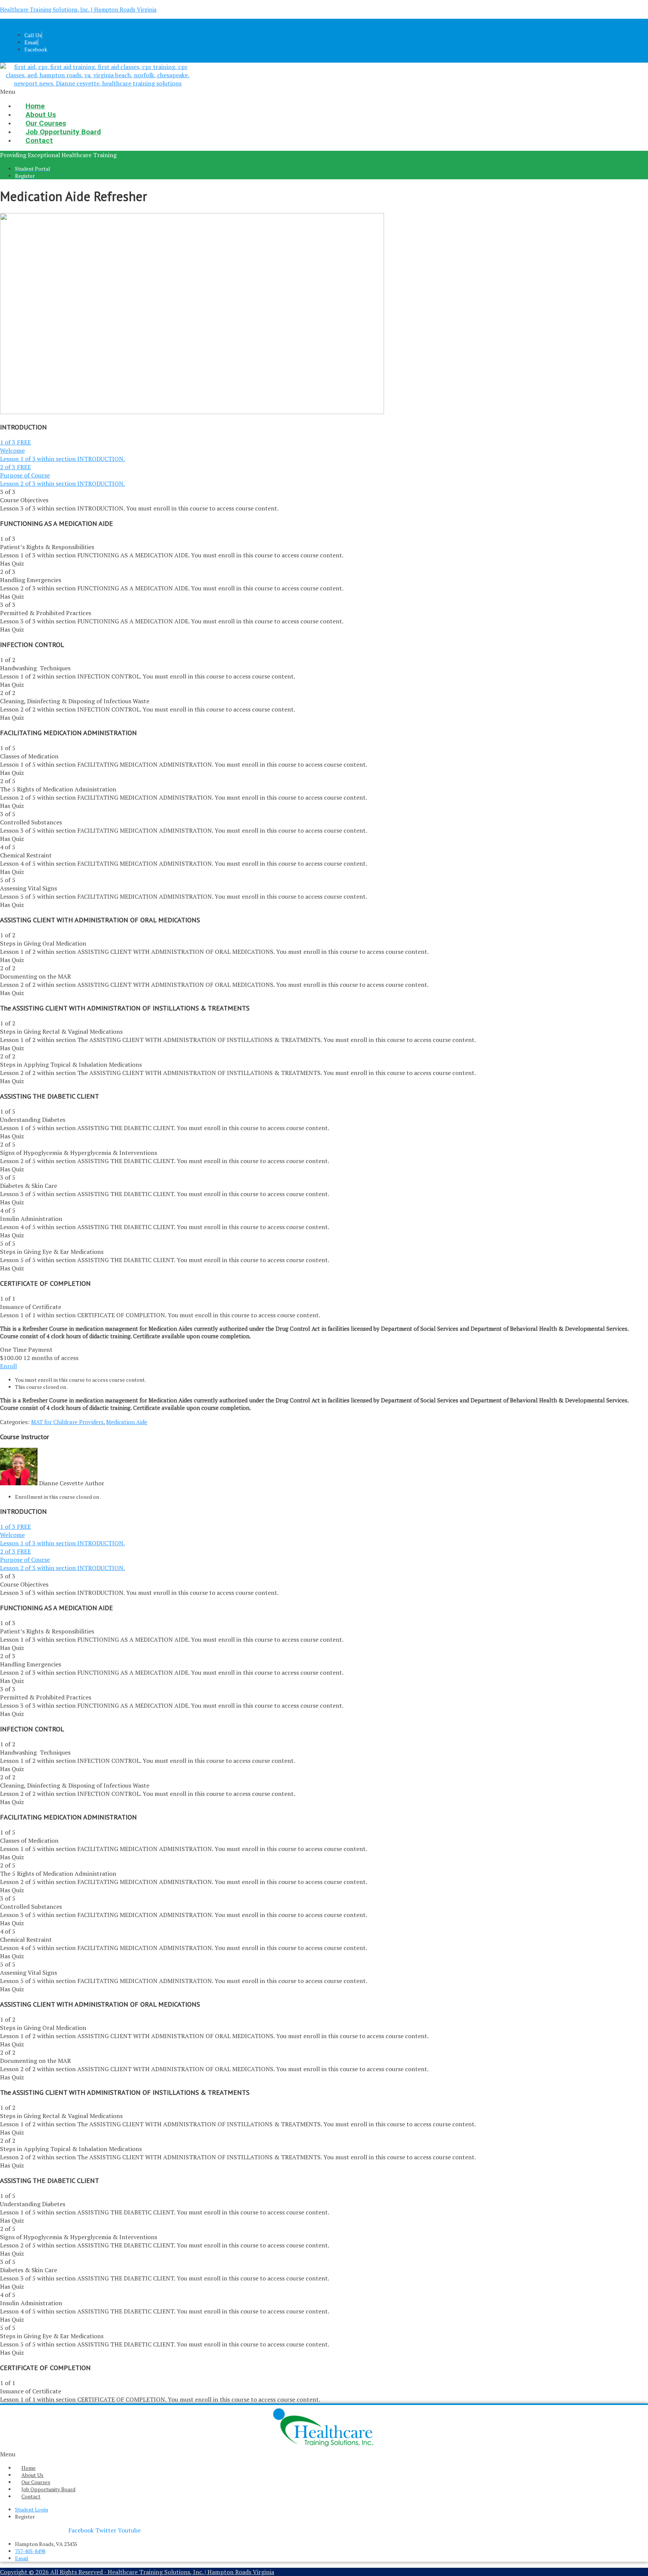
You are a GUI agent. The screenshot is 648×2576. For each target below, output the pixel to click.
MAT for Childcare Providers (67, 1422)
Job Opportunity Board (48, 2489)
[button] (226, 92)
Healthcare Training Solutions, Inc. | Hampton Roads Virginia (78, 9)
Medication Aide (127, 1422)
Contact (39, 140)
